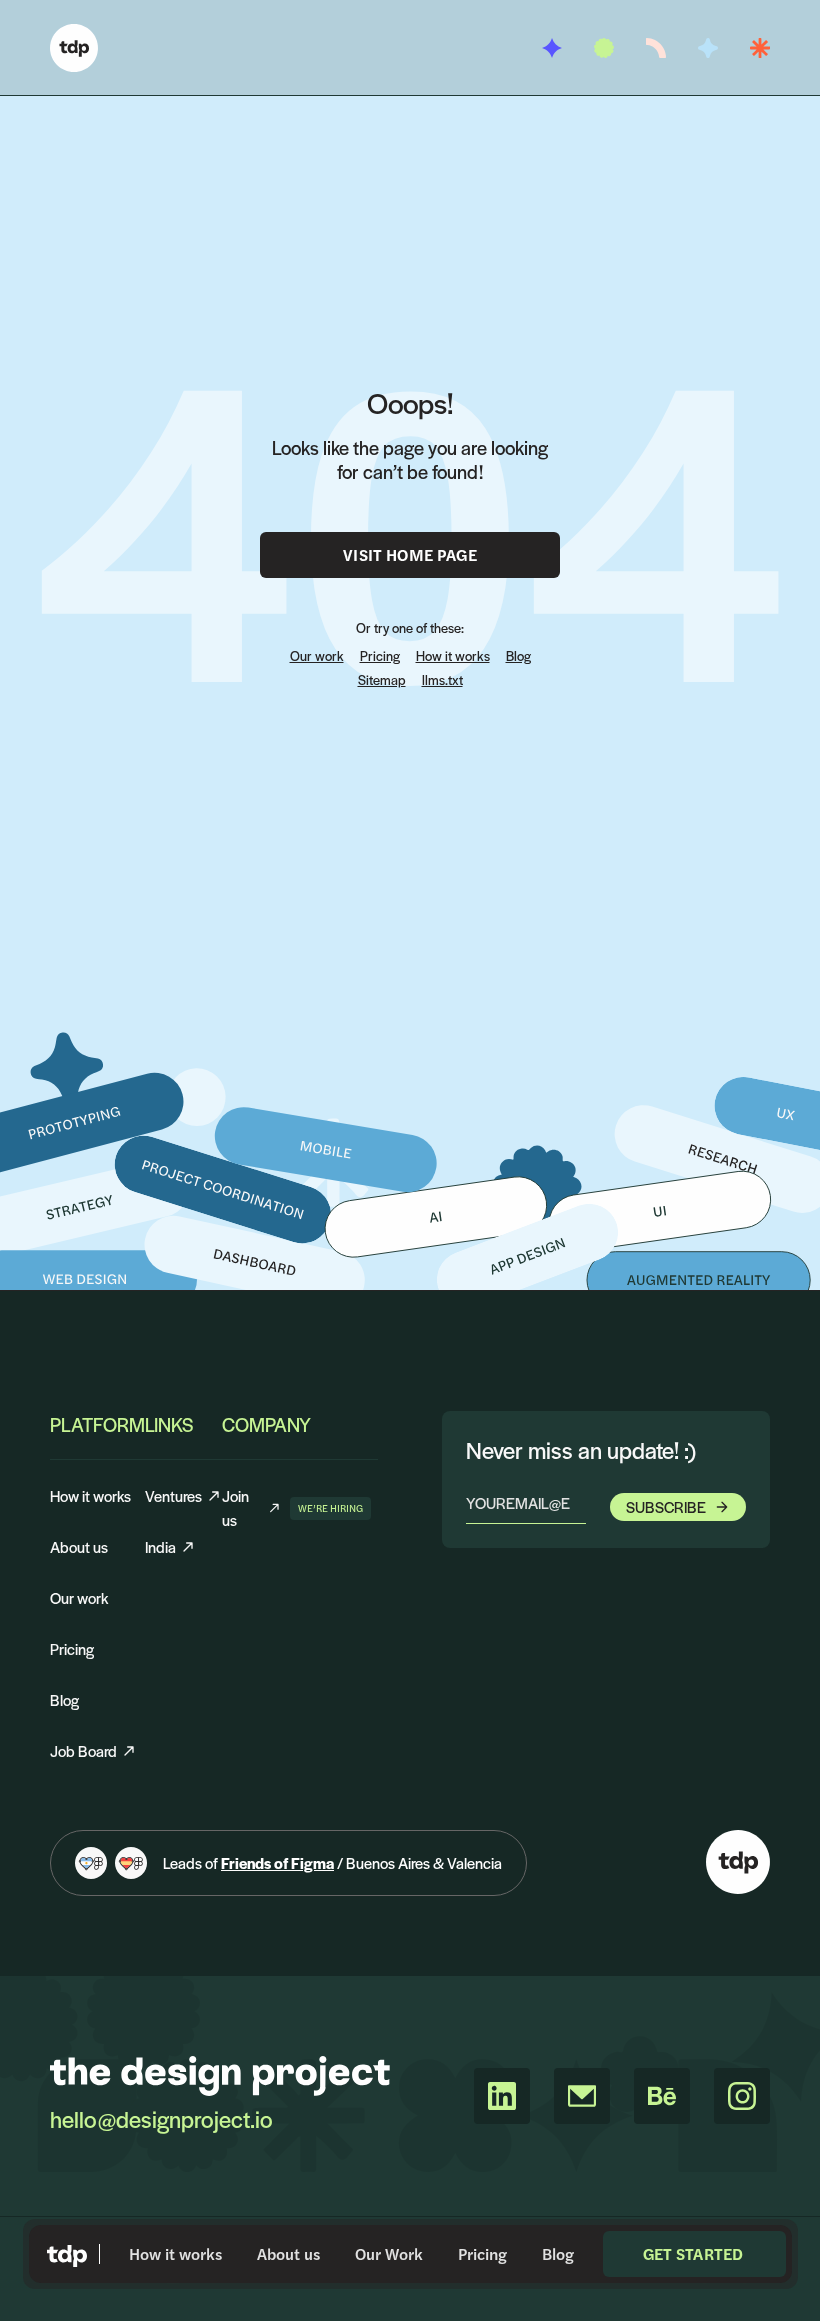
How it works (175, 2253)
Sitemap (382, 679)
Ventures (173, 1495)
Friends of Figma (277, 1862)
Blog (558, 2253)
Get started (693, 2253)
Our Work (389, 2253)
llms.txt (442, 679)
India (160, 1546)
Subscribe (666, 1506)
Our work (317, 655)
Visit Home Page (409, 554)
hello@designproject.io (161, 2119)
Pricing (482, 2253)
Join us (252, 1507)
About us (288, 2253)
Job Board (83, 1750)
